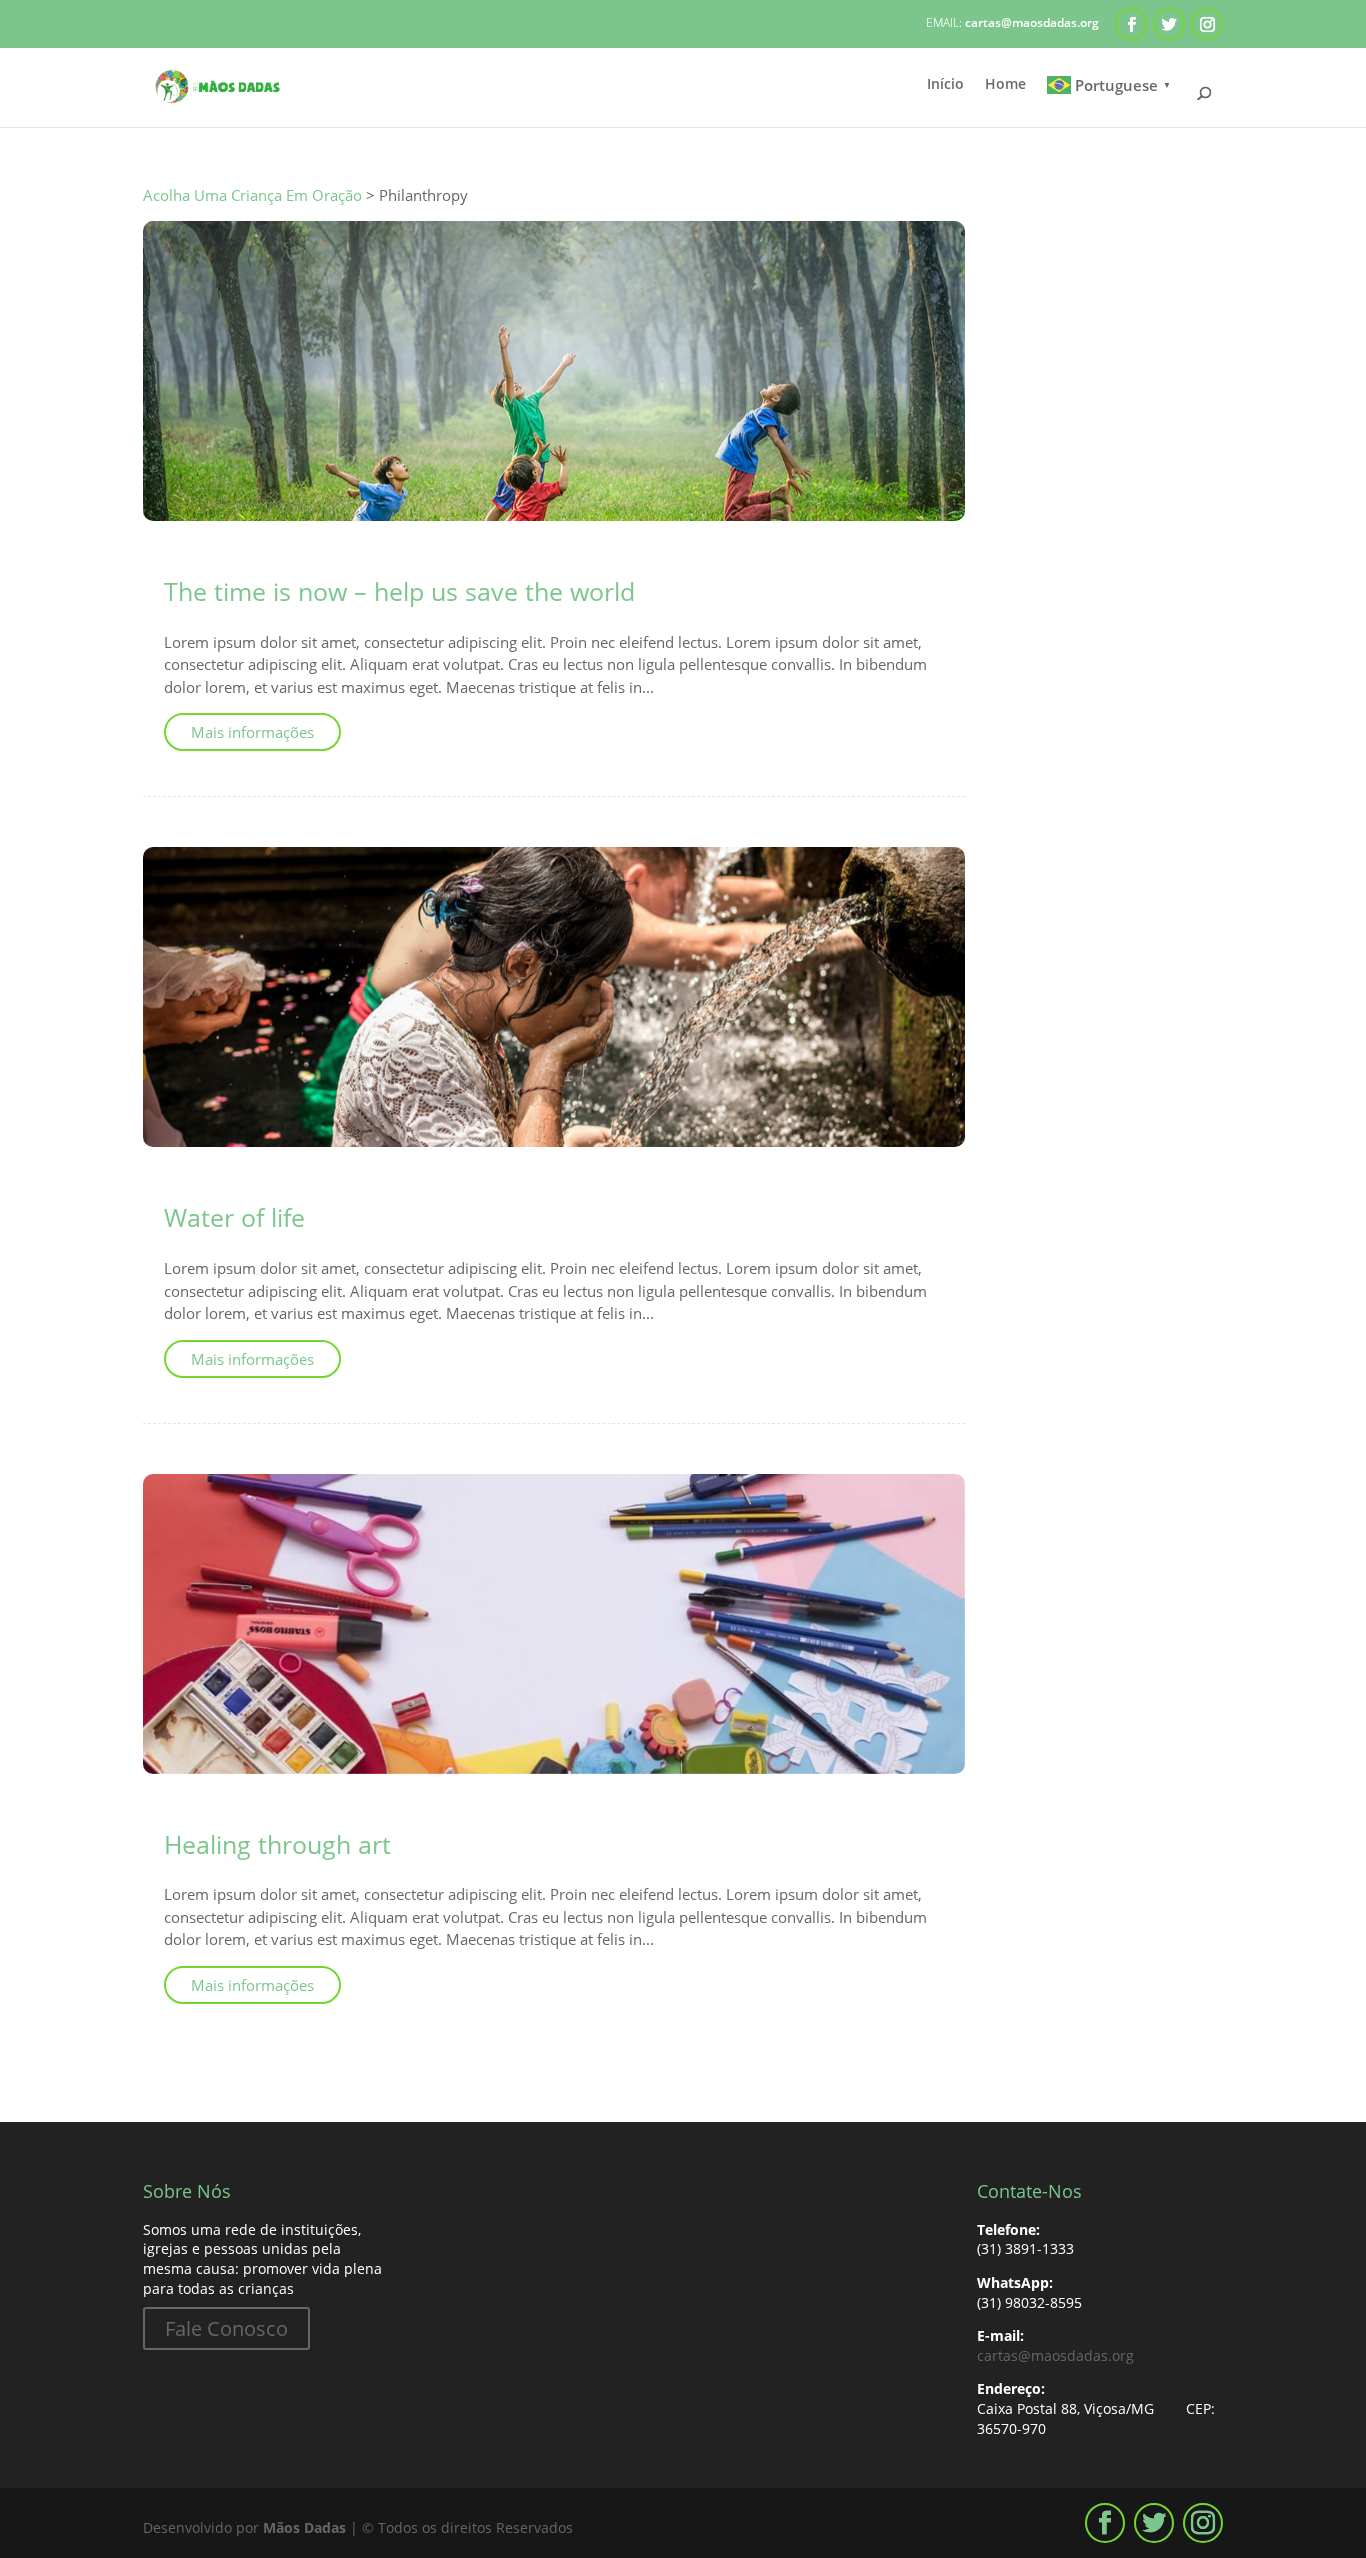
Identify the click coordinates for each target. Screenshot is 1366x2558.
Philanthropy (537, 561)
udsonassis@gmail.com (286, 561)
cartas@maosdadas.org (1055, 2355)
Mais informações (252, 732)
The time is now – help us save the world (399, 591)
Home (1005, 85)
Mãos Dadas (304, 2527)
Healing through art (277, 1844)
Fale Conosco (226, 2328)
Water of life (234, 1217)
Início (945, 85)
